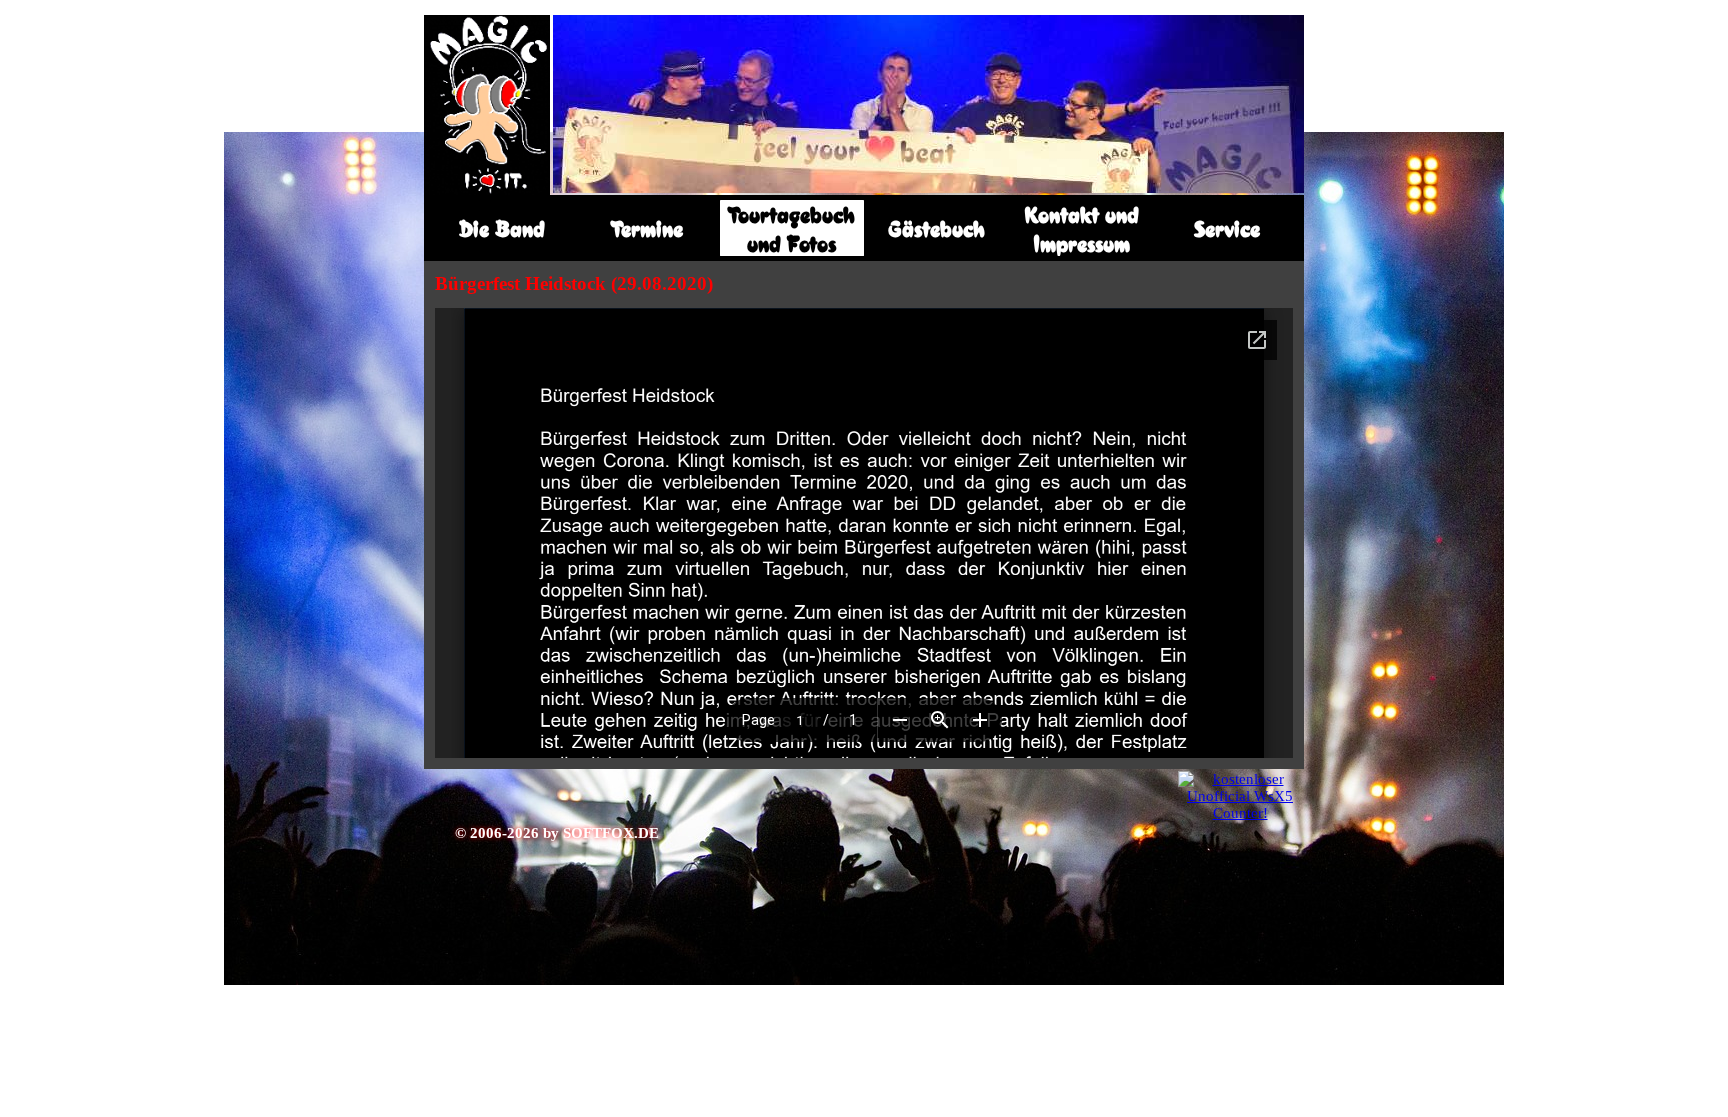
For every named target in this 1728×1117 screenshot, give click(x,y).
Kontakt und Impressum (1081, 229)
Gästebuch (936, 228)
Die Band (502, 228)
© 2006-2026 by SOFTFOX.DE (557, 833)
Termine (647, 228)
